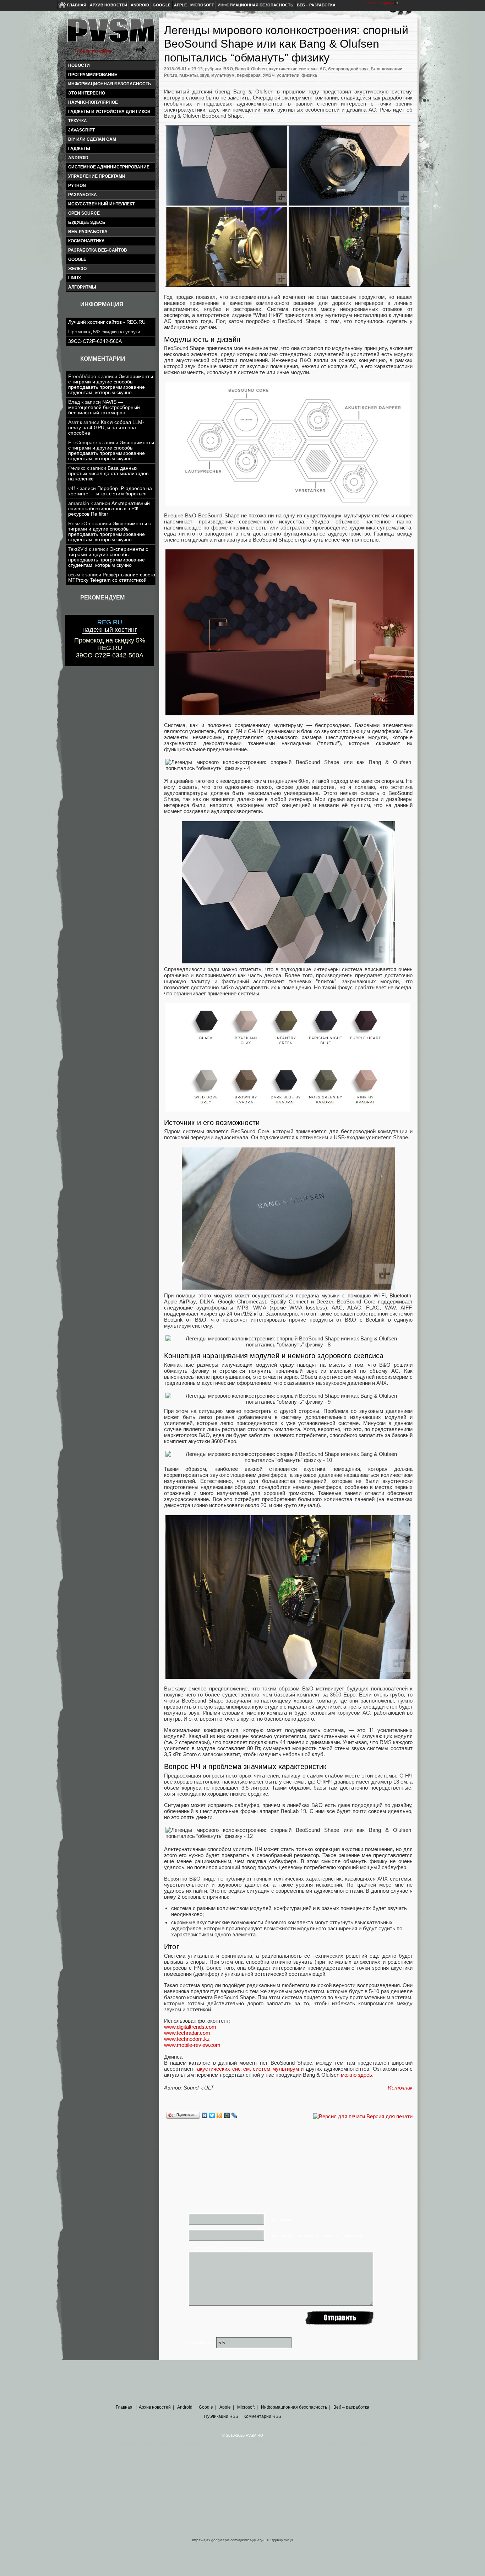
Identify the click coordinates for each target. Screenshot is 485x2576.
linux (75, 278)
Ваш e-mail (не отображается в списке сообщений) (316, 2236)
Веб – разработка (316, 5)
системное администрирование (109, 167)
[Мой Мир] (227, 2115)
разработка (83, 195)
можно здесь (356, 2075)
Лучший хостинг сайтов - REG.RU (107, 322)
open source (84, 213)
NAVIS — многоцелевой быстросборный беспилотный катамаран (104, 407)
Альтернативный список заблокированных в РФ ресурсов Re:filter (109, 509)
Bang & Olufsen (251, 69)
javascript (81, 130)
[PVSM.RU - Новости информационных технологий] (110, 34)
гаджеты (79, 149)
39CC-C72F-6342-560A (95, 341)
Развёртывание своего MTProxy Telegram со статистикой (112, 577)
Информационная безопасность (255, 5)
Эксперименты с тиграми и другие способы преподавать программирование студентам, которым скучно (111, 384)
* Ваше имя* (282, 2220)
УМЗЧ (269, 75)
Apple (180, 5)
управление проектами (97, 176)
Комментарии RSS (262, 2416)
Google (162, 5)
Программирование (93, 75)
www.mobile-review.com (192, 2045)
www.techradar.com (187, 2033)
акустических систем (223, 2069)
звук (205, 75)
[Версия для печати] (339, 2116)
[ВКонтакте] (205, 2115)
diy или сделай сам (92, 139)
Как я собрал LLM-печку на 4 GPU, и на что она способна (106, 428)
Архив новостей (108, 5)
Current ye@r (202, 2343)
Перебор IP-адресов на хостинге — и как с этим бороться (110, 491)
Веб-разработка (88, 232)
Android (140, 5)
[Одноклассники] (220, 2115)
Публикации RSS (221, 2416)
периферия (249, 75)
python (77, 185)
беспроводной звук (348, 69)
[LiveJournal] (235, 2115)
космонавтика (86, 241)
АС (323, 69)
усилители (288, 75)
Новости (79, 65)
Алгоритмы (82, 287)
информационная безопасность (110, 84)
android (78, 158)
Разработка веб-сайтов (98, 250)
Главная (77, 5)
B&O (228, 69)
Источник (400, 2088)
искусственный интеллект (101, 204)
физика (309, 75)
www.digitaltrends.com (190, 2027)
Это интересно (87, 93)
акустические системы (293, 69)
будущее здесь (87, 222)
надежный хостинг (110, 626)
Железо (77, 269)
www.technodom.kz (187, 2039)
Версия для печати (389, 2116)
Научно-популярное (93, 102)
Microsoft (202, 5)
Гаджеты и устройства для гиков (109, 112)
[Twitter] (212, 2115)
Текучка (78, 121)
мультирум (223, 75)
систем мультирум (276, 2069)
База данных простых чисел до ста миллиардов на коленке (108, 474)
